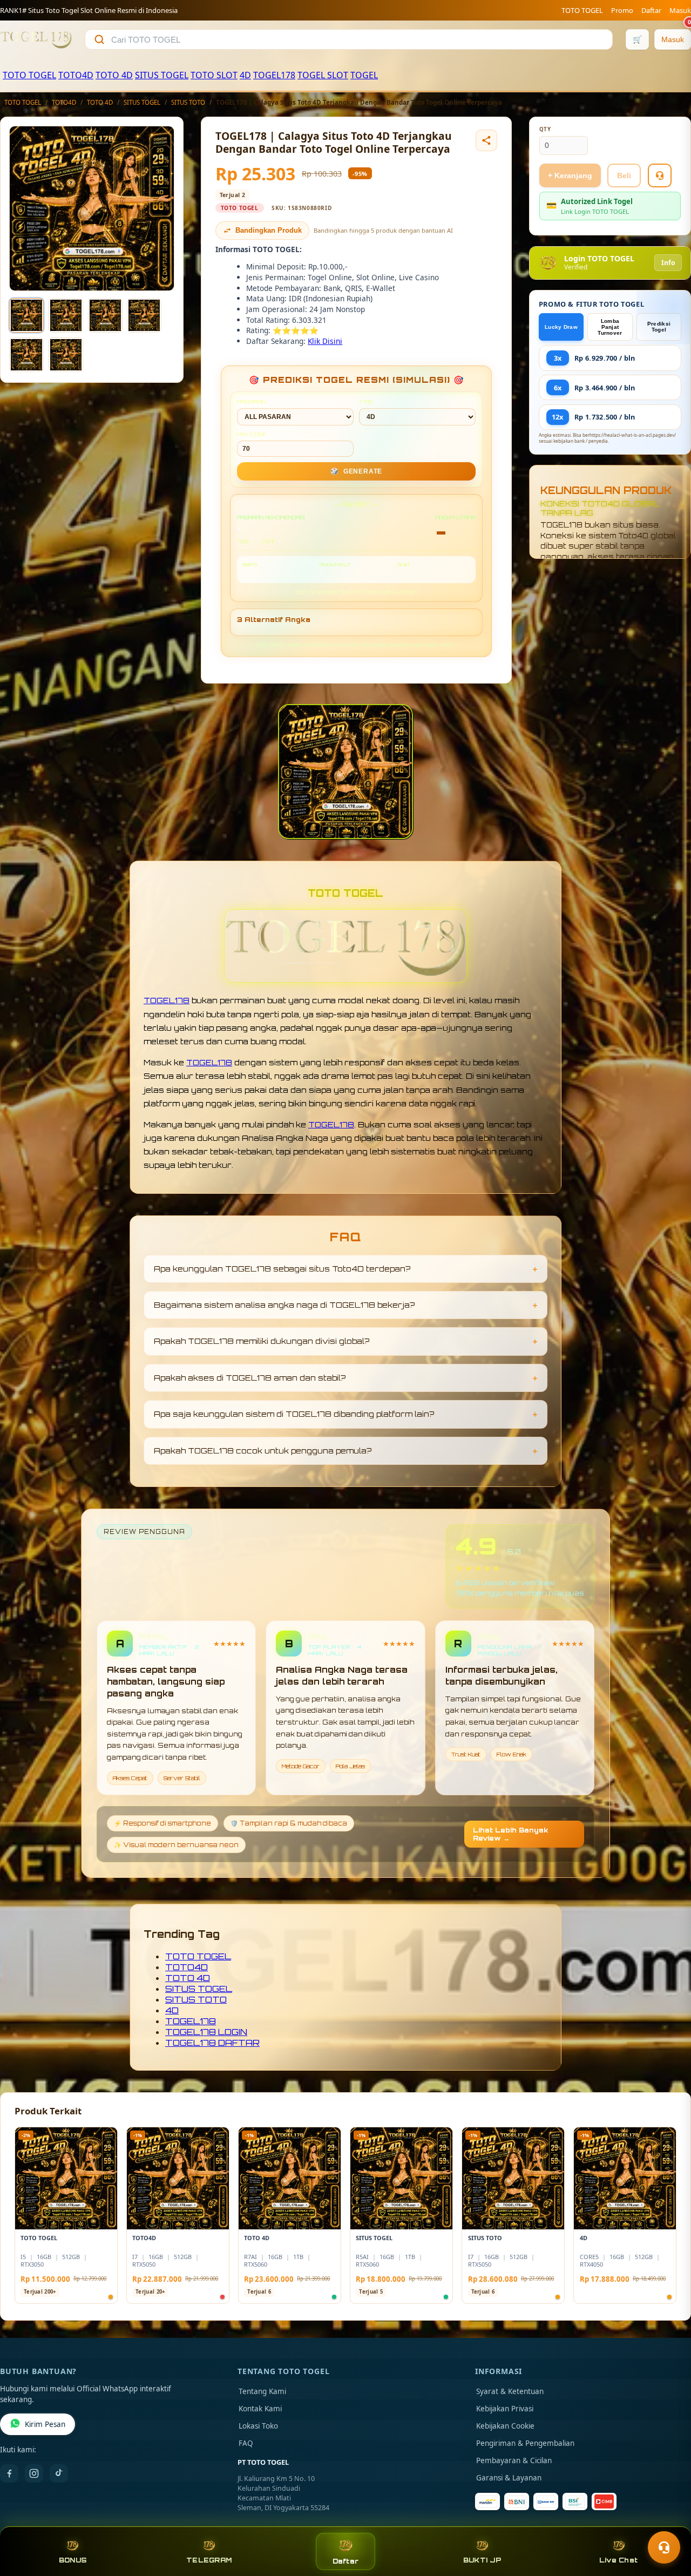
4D (245, 75)
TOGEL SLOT (323, 75)
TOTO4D (76, 75)
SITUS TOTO (188, 102)
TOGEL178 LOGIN (206, 2032)
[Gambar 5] (26, 355)
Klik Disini (325, 341)
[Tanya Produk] (660, 175)
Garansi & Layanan (509, 2478)
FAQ (246, 2443)
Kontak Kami (260, 2409)
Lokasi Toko (258, 2426)
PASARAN (252, 402)
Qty (545, 129)
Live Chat (618, 2560)
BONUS (73, 2560)
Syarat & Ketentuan (510, 2391)
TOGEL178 (274, 75)
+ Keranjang (570, 175)
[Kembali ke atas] (667, 2521)
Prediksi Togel (659, 327)
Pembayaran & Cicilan (514, 2460)
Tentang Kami (262, 2391)
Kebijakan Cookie (505, 2426)
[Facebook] (9, 2473)
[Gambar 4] (144, 315)
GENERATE (356, 471)
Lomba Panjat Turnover (610, 327)
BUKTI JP (482, 2560)
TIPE (366, 402)
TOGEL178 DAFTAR (212, 2043)
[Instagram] (34, 2473)
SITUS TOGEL (162, 75)
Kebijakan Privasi (505, 2409)
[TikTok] (59, 2473)
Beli (624, 175)
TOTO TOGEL (582, 10)
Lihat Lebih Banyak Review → (511, 1834)
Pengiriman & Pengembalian (525, 2443)
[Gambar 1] (26, 315)
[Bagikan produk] (486, 140)
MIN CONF (252, 434)
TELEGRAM (209, 2560)
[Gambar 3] (105, 315)
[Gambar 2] (66, 315)
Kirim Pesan (45, 2424)
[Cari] (99, 39)
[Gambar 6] (66, 355)
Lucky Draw (561, 327)
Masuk (680, 10)
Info (668, 263)
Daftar (651, 10)
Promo (622, 10)
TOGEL (364, 75)
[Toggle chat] (664, 2547)
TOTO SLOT (214, 75)
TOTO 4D (114, 75)
